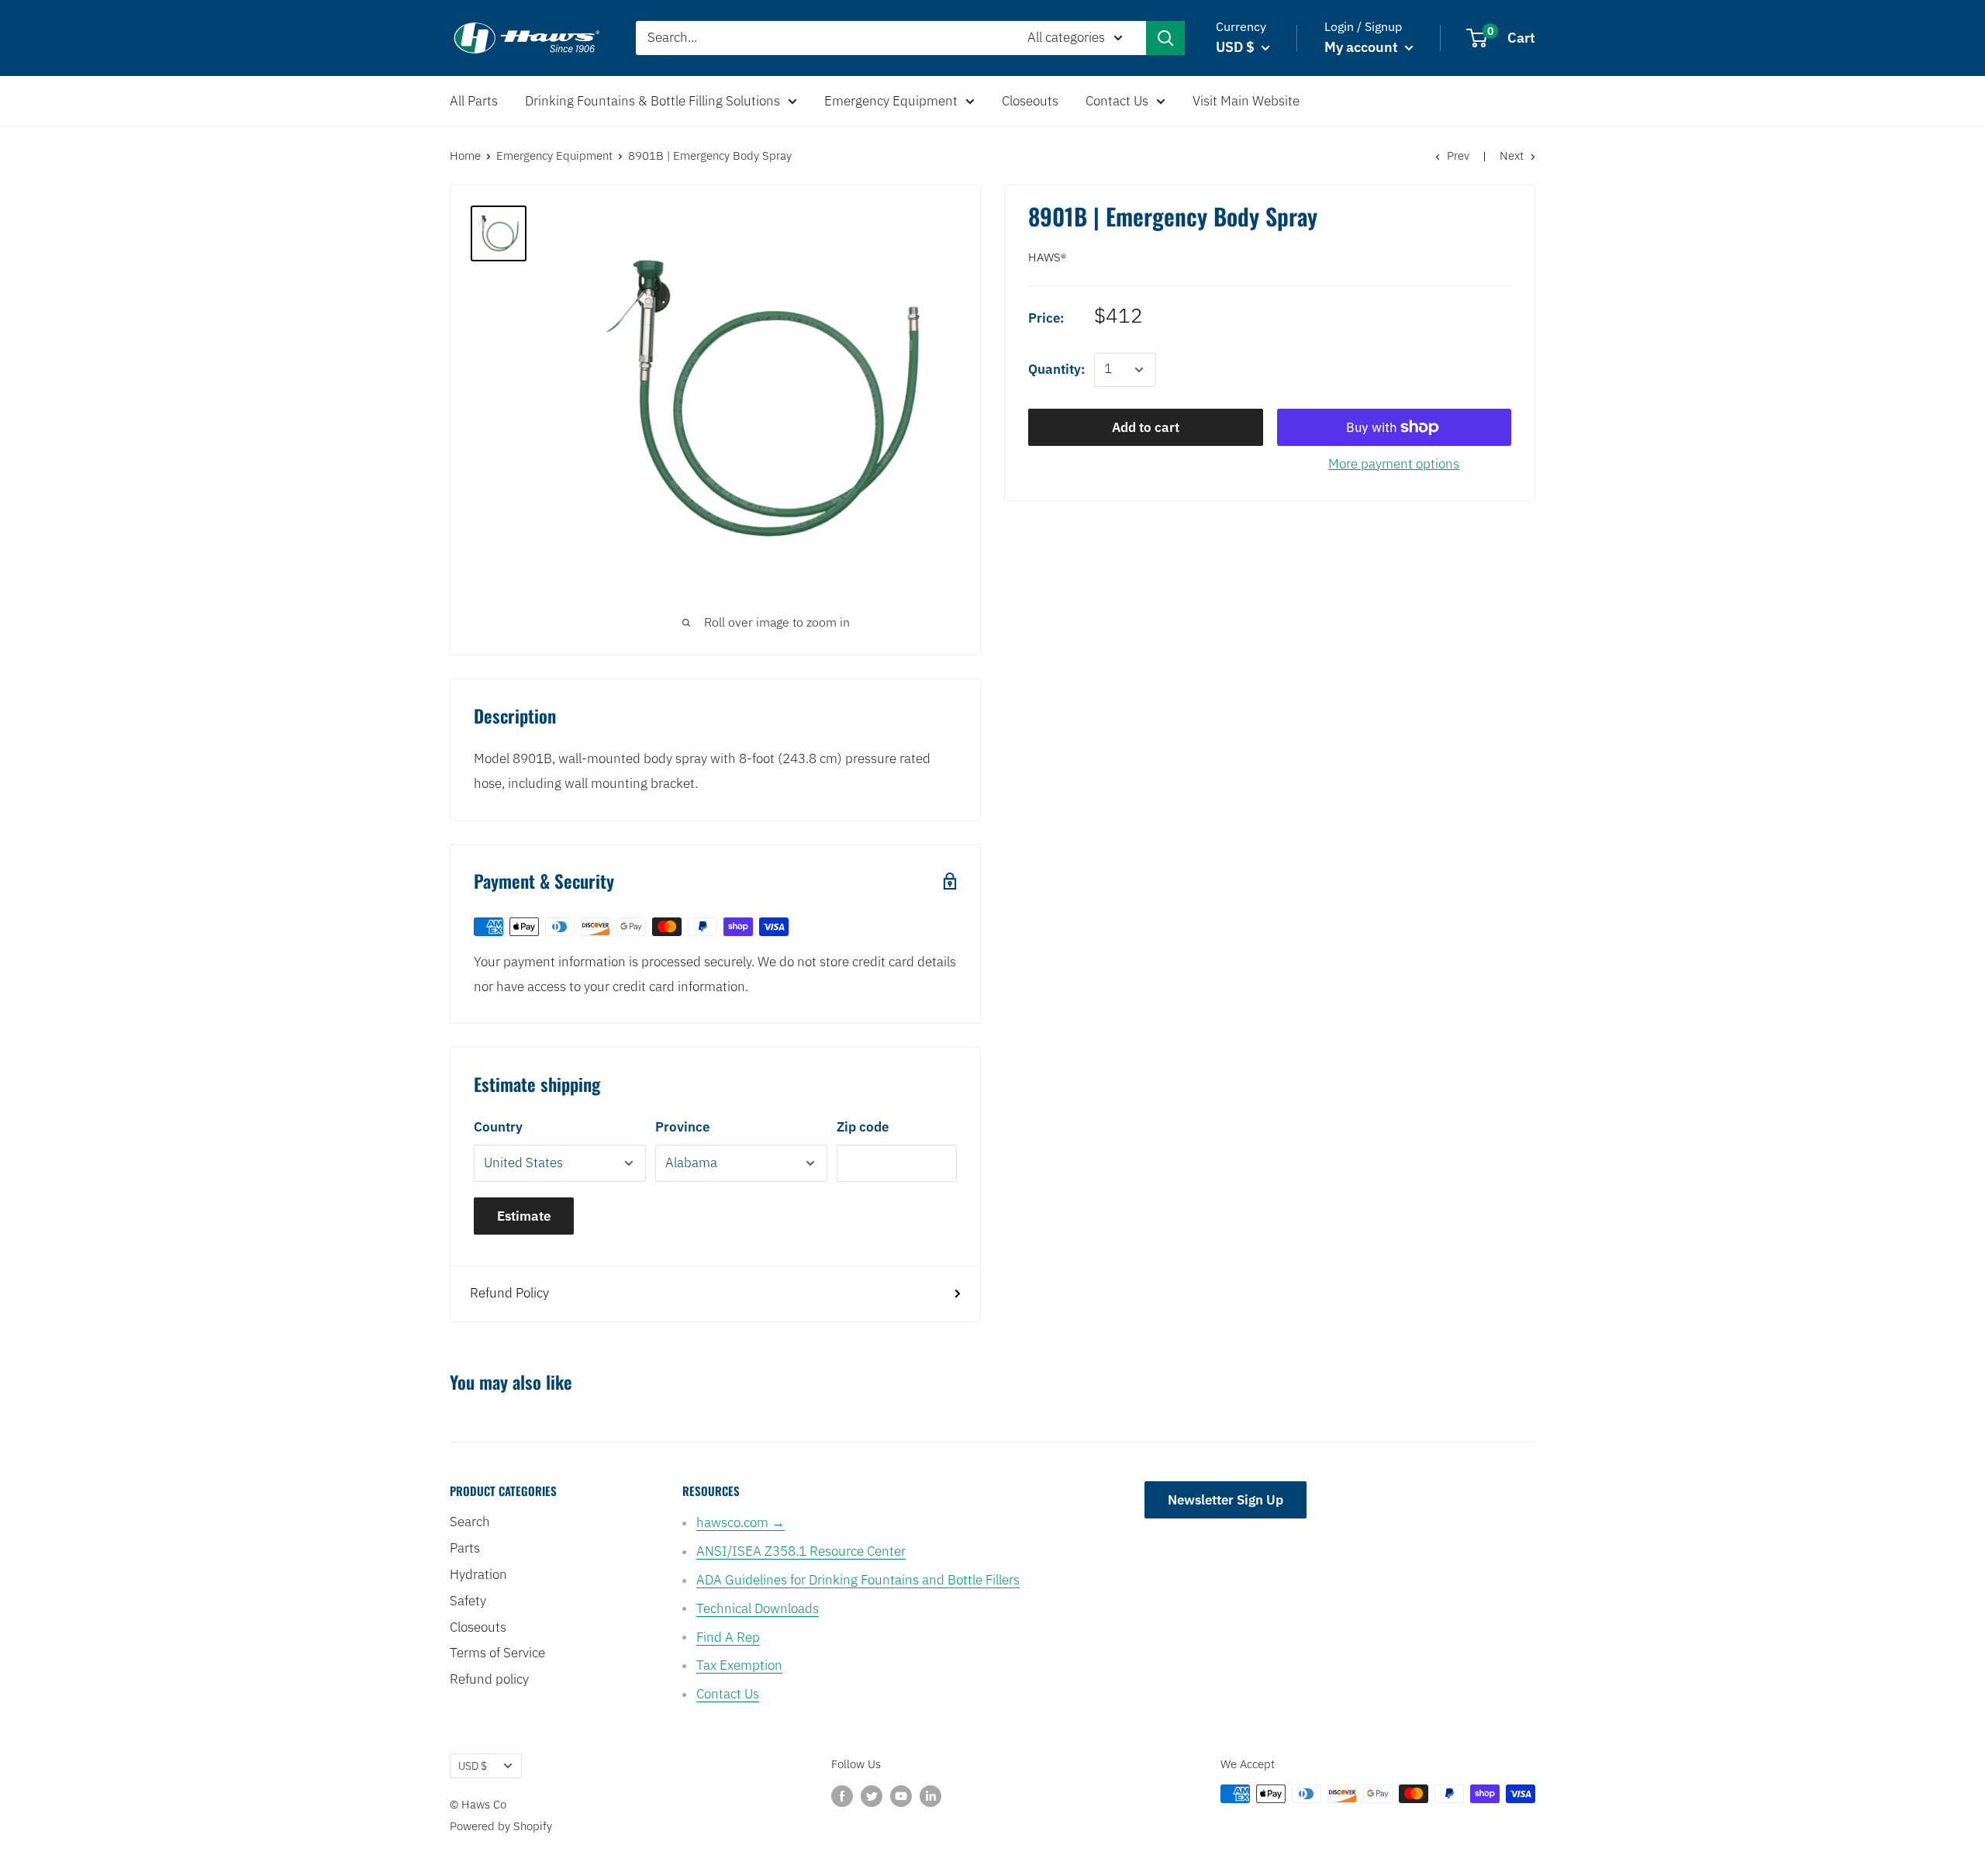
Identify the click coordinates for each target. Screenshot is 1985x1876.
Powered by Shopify (501, 1826)
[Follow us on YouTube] (901, 1796)
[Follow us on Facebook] (842, 1796)
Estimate (524, 1216)
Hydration (478, 1574)
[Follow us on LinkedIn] (930, 1796)
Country (498, 1127)
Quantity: (1056, 369)
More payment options (1394, 464)
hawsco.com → (740, 1522)
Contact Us (1117, 101)
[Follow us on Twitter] (872, 1796)
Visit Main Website (1246, 101)
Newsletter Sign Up (1226, 1500)
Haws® (1047, 257)
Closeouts (1030, 101)
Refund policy (489, 1679)
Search (470, 1522)
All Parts (474, 101)
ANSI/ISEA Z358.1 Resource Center (801, 1551)
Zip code (863, 1127)
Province (682, 1127)
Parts (465, 1548)
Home (465, 155)
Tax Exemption (739, 1665)
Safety (468, 1601)
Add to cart (1146, 427)
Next (1512, 155)
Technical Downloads (758, 1608)
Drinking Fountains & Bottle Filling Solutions (652, 101)
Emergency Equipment (891, 101)
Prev (1458, 155)
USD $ (473, 1765)
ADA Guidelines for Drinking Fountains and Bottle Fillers (858, 1580)
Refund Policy (509, 1293)
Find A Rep (728, 1637)
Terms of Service (497, 1653)
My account (1363, 47)
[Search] (1165, 38)
